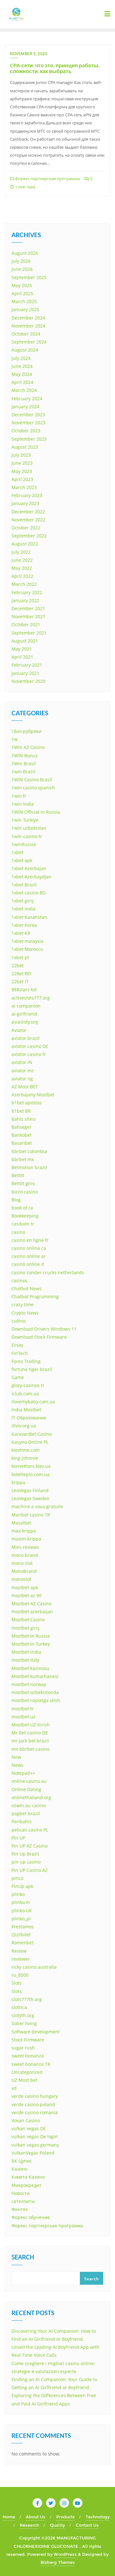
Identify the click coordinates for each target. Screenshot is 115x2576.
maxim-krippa (26, 1539)
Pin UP (18, 1838)
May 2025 (22, 285)
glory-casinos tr (28, 1385)
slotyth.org (23, 2015)
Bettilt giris (23, 1183)
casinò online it (28, 1264)
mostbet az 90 (27, 1595)
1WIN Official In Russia (36, 812)
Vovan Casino (26, 2120)
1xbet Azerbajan (29, 868)
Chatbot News (27, 1288)
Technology (98, 2517)
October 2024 (26, 334)
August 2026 (25, 253)
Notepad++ (23, 1773)
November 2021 (28, 616)
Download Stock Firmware (39, 1337)
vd (14, 2088)
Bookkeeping (25, 1216)
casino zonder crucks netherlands (48, 1272)
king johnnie (25, 1458)
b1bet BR (21, 1111)
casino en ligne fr (30, 1240)
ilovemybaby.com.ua (33, 1402)
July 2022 (21, 552)
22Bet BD (21, 973)
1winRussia (24, 844)
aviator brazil (26, 1038)
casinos (19, 1280)
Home (9, 2517)
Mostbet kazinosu (30, 1668)
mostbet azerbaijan (32, 1612)
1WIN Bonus (25, 756)
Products (65, 2517)
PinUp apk (22, 1886)
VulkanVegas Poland (33, 2153)
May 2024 (22, 374)
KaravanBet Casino (32, 1434)
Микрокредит (27, 2185)
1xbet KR (21, 933)
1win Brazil (23, 772)
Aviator (19, 1030)
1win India (23, 804)
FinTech (20, 1353)
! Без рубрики (27, 731)
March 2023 (24, 487)
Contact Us (87, 2525)
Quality (57, 2525)
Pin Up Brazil (25, 1854)
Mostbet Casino (28, 1620)
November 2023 (28, 423)
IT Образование (29, 1418)
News (17, 1765)
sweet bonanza (28, 2056)
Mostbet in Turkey (31, 1644)
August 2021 (25, 641)
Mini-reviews (25, 1547)
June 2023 (22, 463)
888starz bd (24, 989)
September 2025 (29, 277)
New (16, 1757)
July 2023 (21, 455)
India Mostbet (26, 1410)
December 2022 (28, 512)
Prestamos (23, 1927)
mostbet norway (29, 1684)
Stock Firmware (28, 2040)
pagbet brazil (26, 1813)
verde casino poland (33, 2104)
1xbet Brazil (24, 885)
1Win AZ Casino (28, 747)
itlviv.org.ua (24, 1426)
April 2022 (22, 576)
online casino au (29, 1781)
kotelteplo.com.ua (31, 1474)
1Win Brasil (24, 764)
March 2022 (24, 584)
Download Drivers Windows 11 (44, 1329)
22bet (18, 965)
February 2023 (27, 495)
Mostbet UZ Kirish (31, 1725)
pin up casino (26, 1862)
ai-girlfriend (24, 1014)
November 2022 (28, 520)
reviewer (21, 1959)
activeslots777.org (31, 998)
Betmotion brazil (29, 1167)
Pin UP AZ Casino (30, 1846)
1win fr (19, 796)
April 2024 (22, 382)
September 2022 (29, 536)
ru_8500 (20, 1975)
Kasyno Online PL (30, 1442)
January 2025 (25, 309)
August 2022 (25, 544)
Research (29, 2525)
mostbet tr (23, 1709)
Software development (36, 2032)
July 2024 (21, 358)
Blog (16, 1200)
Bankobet (22, 1135)
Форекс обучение (31, 2217)
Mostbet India (26, 1652)
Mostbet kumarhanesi (35, 1676)
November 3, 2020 (29, 54)
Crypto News (25, 1313)
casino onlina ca (29, 1248)
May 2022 (22, 568)
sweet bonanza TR (31, 2064)
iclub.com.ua (25, 1394)
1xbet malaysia (27, 941)
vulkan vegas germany (35, 2145)
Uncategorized (27, 2072)
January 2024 (25, 407)
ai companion (26, 1006)
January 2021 (25, 673)
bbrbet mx (23, 1159)
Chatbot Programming (35, 1296)
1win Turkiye (25, 820)
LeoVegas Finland (30, 1490)
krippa (18, 1482)
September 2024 (29, 342)
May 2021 (22, 649)
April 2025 (22, 293)
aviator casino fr (29, 1054)
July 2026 (21, 261)
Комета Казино (28, 2177)
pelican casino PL (30, 1830)
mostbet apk (25, 1587)
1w (15, 739)
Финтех (20, 2209)
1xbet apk (22, 860)
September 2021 (29, 633)
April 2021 (22, 657)
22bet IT (20, 981)
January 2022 (25, 600)
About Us (36, 2517)
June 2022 (22, 560)
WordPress (65, 2554)
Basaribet (22, 1143)
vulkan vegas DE (29, 2128)
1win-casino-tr (27, 836)
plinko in (21, 1902)
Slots (17, 1983)
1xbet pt (20, 957)
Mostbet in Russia (31, 1636)
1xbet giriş (23, 901)
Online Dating (26, 1789)
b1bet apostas (27, 1103)
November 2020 (28, 681)
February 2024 (27, 399)
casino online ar (29, 1256)
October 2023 (26, 431)
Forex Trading (26, 1361)
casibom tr (23, 1224)
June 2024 (22, 366)
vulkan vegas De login (35, 2136)
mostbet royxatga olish (36, 1700)
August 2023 (25, 447)
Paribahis (22, 1821)
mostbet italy (25, 1660)
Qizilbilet (21, 1935)
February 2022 (27, 592)
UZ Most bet (24, 2080)
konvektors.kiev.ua (31, 1466)
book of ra (22, 1208)
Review (19, 1951)
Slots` (18, 1991)
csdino (19, 1321)
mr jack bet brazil (30, 1741)
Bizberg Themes (58, 2562)
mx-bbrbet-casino (31, 1749)
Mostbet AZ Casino (31, 1604)
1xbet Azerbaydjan (31, 877)
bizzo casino (25, 1192)
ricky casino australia (34, 1967)
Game (18, 1377)
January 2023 (25, 503)
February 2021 (27, 665)
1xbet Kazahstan (29, 917)
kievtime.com (26, 1450)
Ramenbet (23, 1943)
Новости (21, 2193)
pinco (17, 1878)
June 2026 (22, 269)
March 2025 (24, 301)
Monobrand (24, 1571)
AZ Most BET (25, 1087)
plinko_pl (21, 1919)
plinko (18, 1894)
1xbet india (23, 909)
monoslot (21, 1579)
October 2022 (26, 528)
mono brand (25, 1555)
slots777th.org (27, 1999)
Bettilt (18, 1175)
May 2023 (22, 471)
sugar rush (23, 2048)
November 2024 (28, 326)
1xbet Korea (24, 925)
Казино (19, 2169)
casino (18, 1232)
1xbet (17, 852)
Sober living (24, 2023)
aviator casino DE (30, 1046)
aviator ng (22, 1079)
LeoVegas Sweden (31, 1498)
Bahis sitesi (24, 1119)
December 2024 (28, 318)
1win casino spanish (33, 788)
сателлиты (23, 2201)
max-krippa (24, 1531)
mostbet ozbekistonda (35, 1692)
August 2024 (25, 350)
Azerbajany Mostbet (33, 1095)
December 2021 (28, 608)
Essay (17, 1345)
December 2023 (28, 415)
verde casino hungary (35, 2096)
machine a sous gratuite (37, 1506)
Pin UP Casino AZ (30, 1870)
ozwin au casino (29, 1805)
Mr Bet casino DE (30, 1733)
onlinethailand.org (31, 1797)
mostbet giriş (26, 1628)
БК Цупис (22, 2161)
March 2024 (24, 390)
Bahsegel (21, 1127)
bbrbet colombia (29, 1151)
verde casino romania (35, 2112)
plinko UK (22, 1911)
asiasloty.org (25, 1022)
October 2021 (26, 624)
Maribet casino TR (31, 1515)
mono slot (22, 1563)
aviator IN (22, 1062)
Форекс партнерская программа (47, 179)
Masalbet (21, 1523)
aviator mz (23, 1071)
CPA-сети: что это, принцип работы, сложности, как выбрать (55, 68)
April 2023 (22, 479)
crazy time (23, 1305)
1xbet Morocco (27, 949)
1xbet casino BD (29, 893)
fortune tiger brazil (32, 1369)
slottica (19, 2007)
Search (23, 2258)
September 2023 (29, 439)
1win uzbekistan (29, 828)
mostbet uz (23, 1717)
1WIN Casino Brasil (32, 780)
